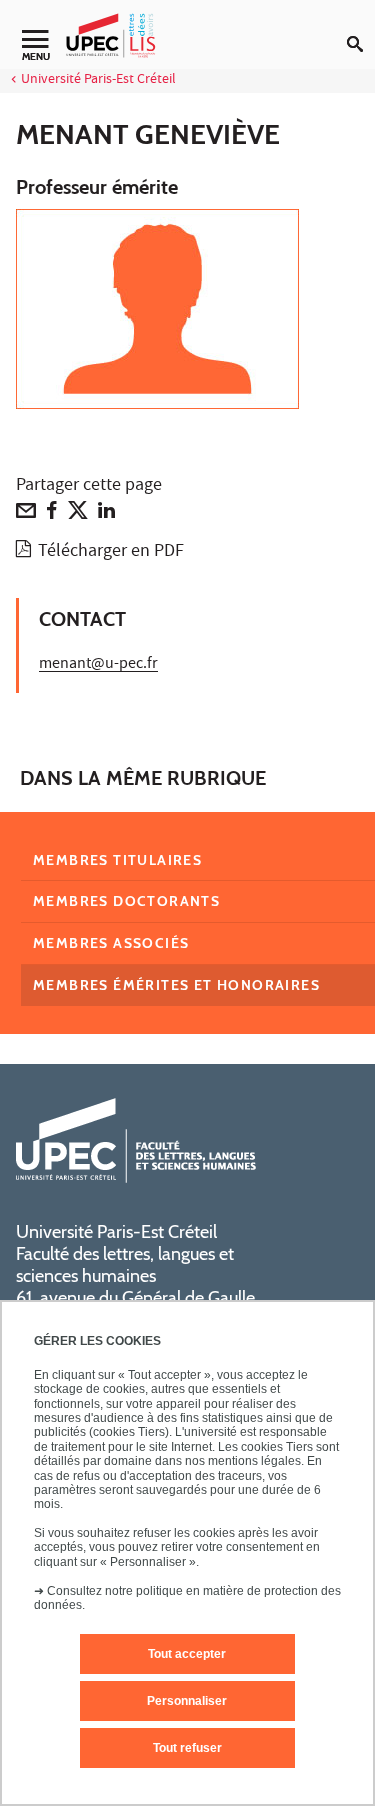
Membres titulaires (117, 860)
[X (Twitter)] (78, 515)
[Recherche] (361, 28)
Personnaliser (187, 1701)
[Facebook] (52, 515)
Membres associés (111, 943)
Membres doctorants (126, 901)
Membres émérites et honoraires (176, 985)
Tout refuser (187, 1748)
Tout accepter (187, 1654)
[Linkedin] (106, 515)
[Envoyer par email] (26, 515)
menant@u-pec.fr (98, 665)
